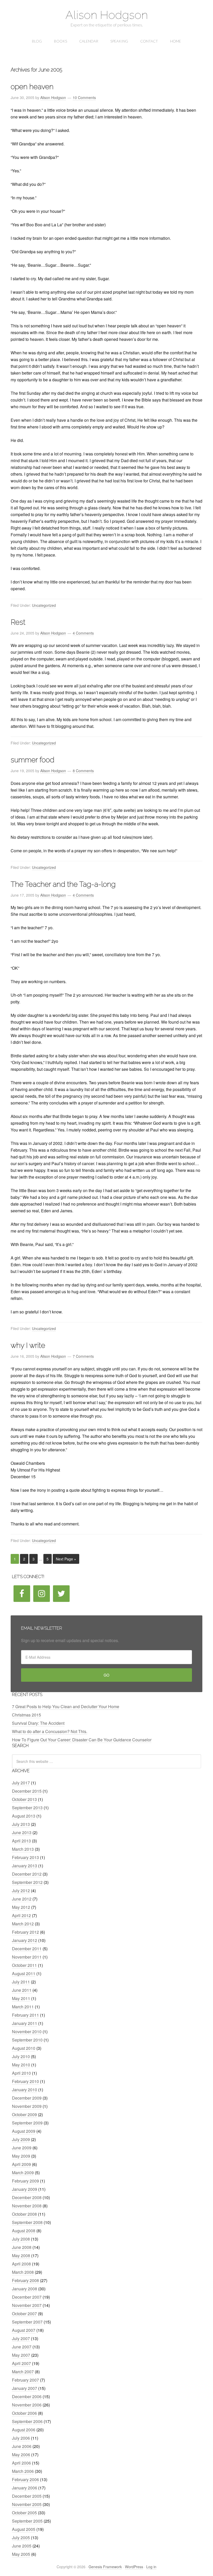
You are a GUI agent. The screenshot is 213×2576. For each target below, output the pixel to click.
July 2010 (21, 2056)
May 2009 (21, 2156)
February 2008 (25, 2280)
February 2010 (25, 2081)
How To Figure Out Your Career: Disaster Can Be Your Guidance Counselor (82, 1740)
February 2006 (25, 2479)
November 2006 (27, 2405)
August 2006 (24, 2430)
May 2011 (21, 1998)
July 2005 (21, 2538)
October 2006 (24, 2413)
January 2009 (25, 2189)
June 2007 (22, 2347)
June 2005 (22, 2546)
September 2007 (27, 2322)
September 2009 (27, 2123)
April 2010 (21, 2073)
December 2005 (27, 2496)
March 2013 (23, 1849)
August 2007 (24, 2330)
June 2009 (22, 2148)
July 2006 (21, 2438)
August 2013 (24, 1816)
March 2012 (23, 1924)
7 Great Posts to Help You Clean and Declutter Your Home (66, 1706)
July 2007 (21, 2338)
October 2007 (24, 2314)
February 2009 (25, 2181)
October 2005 (24, 2513)
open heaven (32, 87)
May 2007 (21, 2355)
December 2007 (27, 2297)
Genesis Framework (105, 2567)
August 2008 (24, 2231)
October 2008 (24, 2214)
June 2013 (22, 1832)
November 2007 (27, 2305)
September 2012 (27, 1882)
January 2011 (25, 2023)
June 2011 (22, 1990)
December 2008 (27, 2197)
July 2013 (21, 1824)
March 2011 (23, 2007)
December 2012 (27, 1874)
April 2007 (21, 2363)
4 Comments (83, 633)
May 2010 (21, 2065)
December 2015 (27, 1791)
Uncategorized (44, 605)
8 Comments (83, 771)
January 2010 (25, 2090)
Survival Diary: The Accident (38, 1723)
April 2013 (21, 1841)
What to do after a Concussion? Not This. (50, 1731)
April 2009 (21, 2164)
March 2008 (23, 2272)
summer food (32, 760)
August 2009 (24, 2131)
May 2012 (21, 1907)
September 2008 (27, 2222)
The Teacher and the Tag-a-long (63, 884)
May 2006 (21, 2455)
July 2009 (21, 2139)
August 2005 (24, 2529)
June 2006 (22, 2446)
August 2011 (24, 1973)
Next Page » (66, 1559)
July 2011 (21, 1982)
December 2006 (27, 2396)
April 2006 (21, 2463)
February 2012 (25, 1932)
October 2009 (24, 2114)
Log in (151, 2567)
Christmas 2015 (26, 1715)
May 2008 (21, 2255)
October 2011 (24, 1965)
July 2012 (21, 1891)
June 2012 (22, 1899)
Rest (18, 622)
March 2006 (23, 2471)
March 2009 (23, 2173)
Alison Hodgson (107, 15)
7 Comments (83, 1356)
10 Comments (84, 97)
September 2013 (27, 1808)
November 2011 (27, 1957)
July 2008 (21, 2239)
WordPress (134, 2567)
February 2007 (25, 2380)
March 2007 (23, 2372)
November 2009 (27, 2106)
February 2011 (25, 2015)
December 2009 (27, 2098)
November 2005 (27, 2504)
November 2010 (27, 2032)
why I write (28, 1345)
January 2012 (25, 1940)
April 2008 (21, 2264)
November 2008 (27, 2206)
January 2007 (25, 2388)
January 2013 (25, 1866)
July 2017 (21, 1783)
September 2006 (27, 2421)
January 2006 (25, 2488)
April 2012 (21, 1915)
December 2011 (27, 1949)
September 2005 (27, 2521)
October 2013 (24, 1799)
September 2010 (27, 2040)
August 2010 (24, 2048)
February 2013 (25, 1857)
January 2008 (25, 2289)
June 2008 (22, 2247)
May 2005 (21, 2554)
